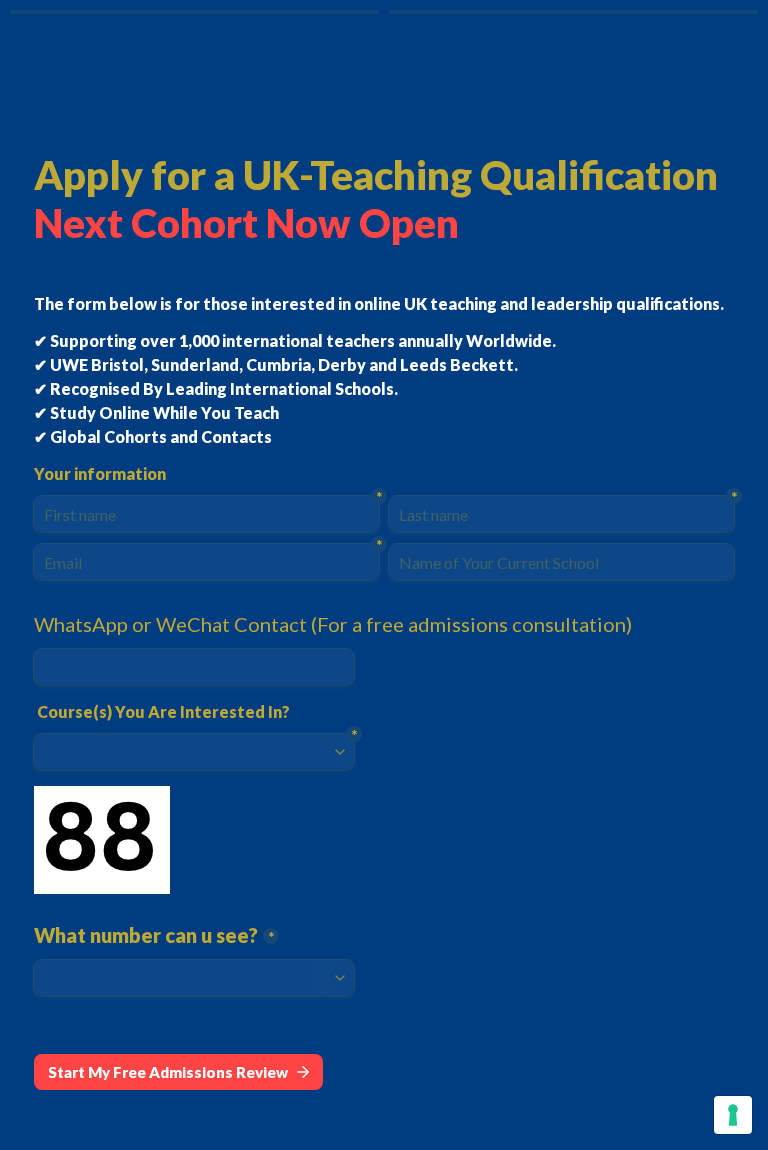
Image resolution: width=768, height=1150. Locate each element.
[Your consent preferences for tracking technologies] (733, 1115)
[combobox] (194, 667)
